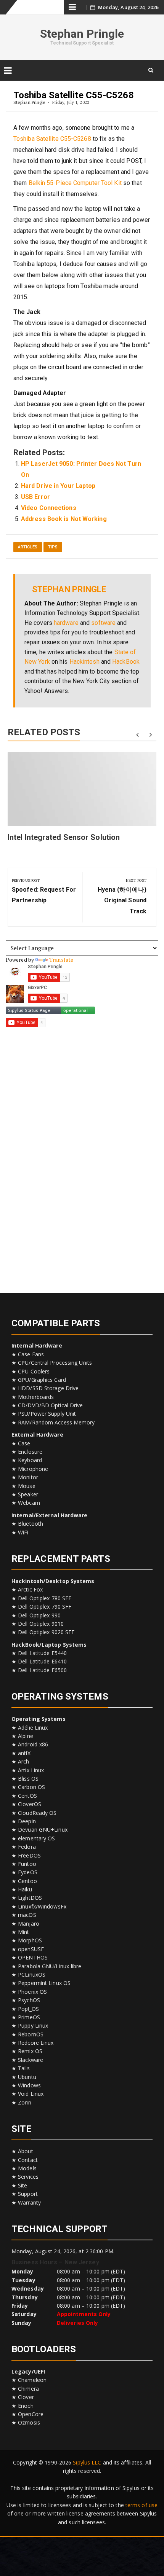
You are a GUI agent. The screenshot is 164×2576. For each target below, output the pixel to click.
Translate (61, 960)
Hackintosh (84, 662)
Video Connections (49, 508)
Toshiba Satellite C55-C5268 (52, 139)
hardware (66, 623)
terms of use (141, 2505)
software (103, 623)
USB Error (35, 497)
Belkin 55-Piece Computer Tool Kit (75, 183)
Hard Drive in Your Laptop (58, 486)
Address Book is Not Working (64, 519)
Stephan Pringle (82, 34)
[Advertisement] (82, 1157)
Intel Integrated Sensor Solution (64, 837)
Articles (28, 547)
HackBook (126, 662)
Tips (53, 547)
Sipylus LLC (87, 2462)
